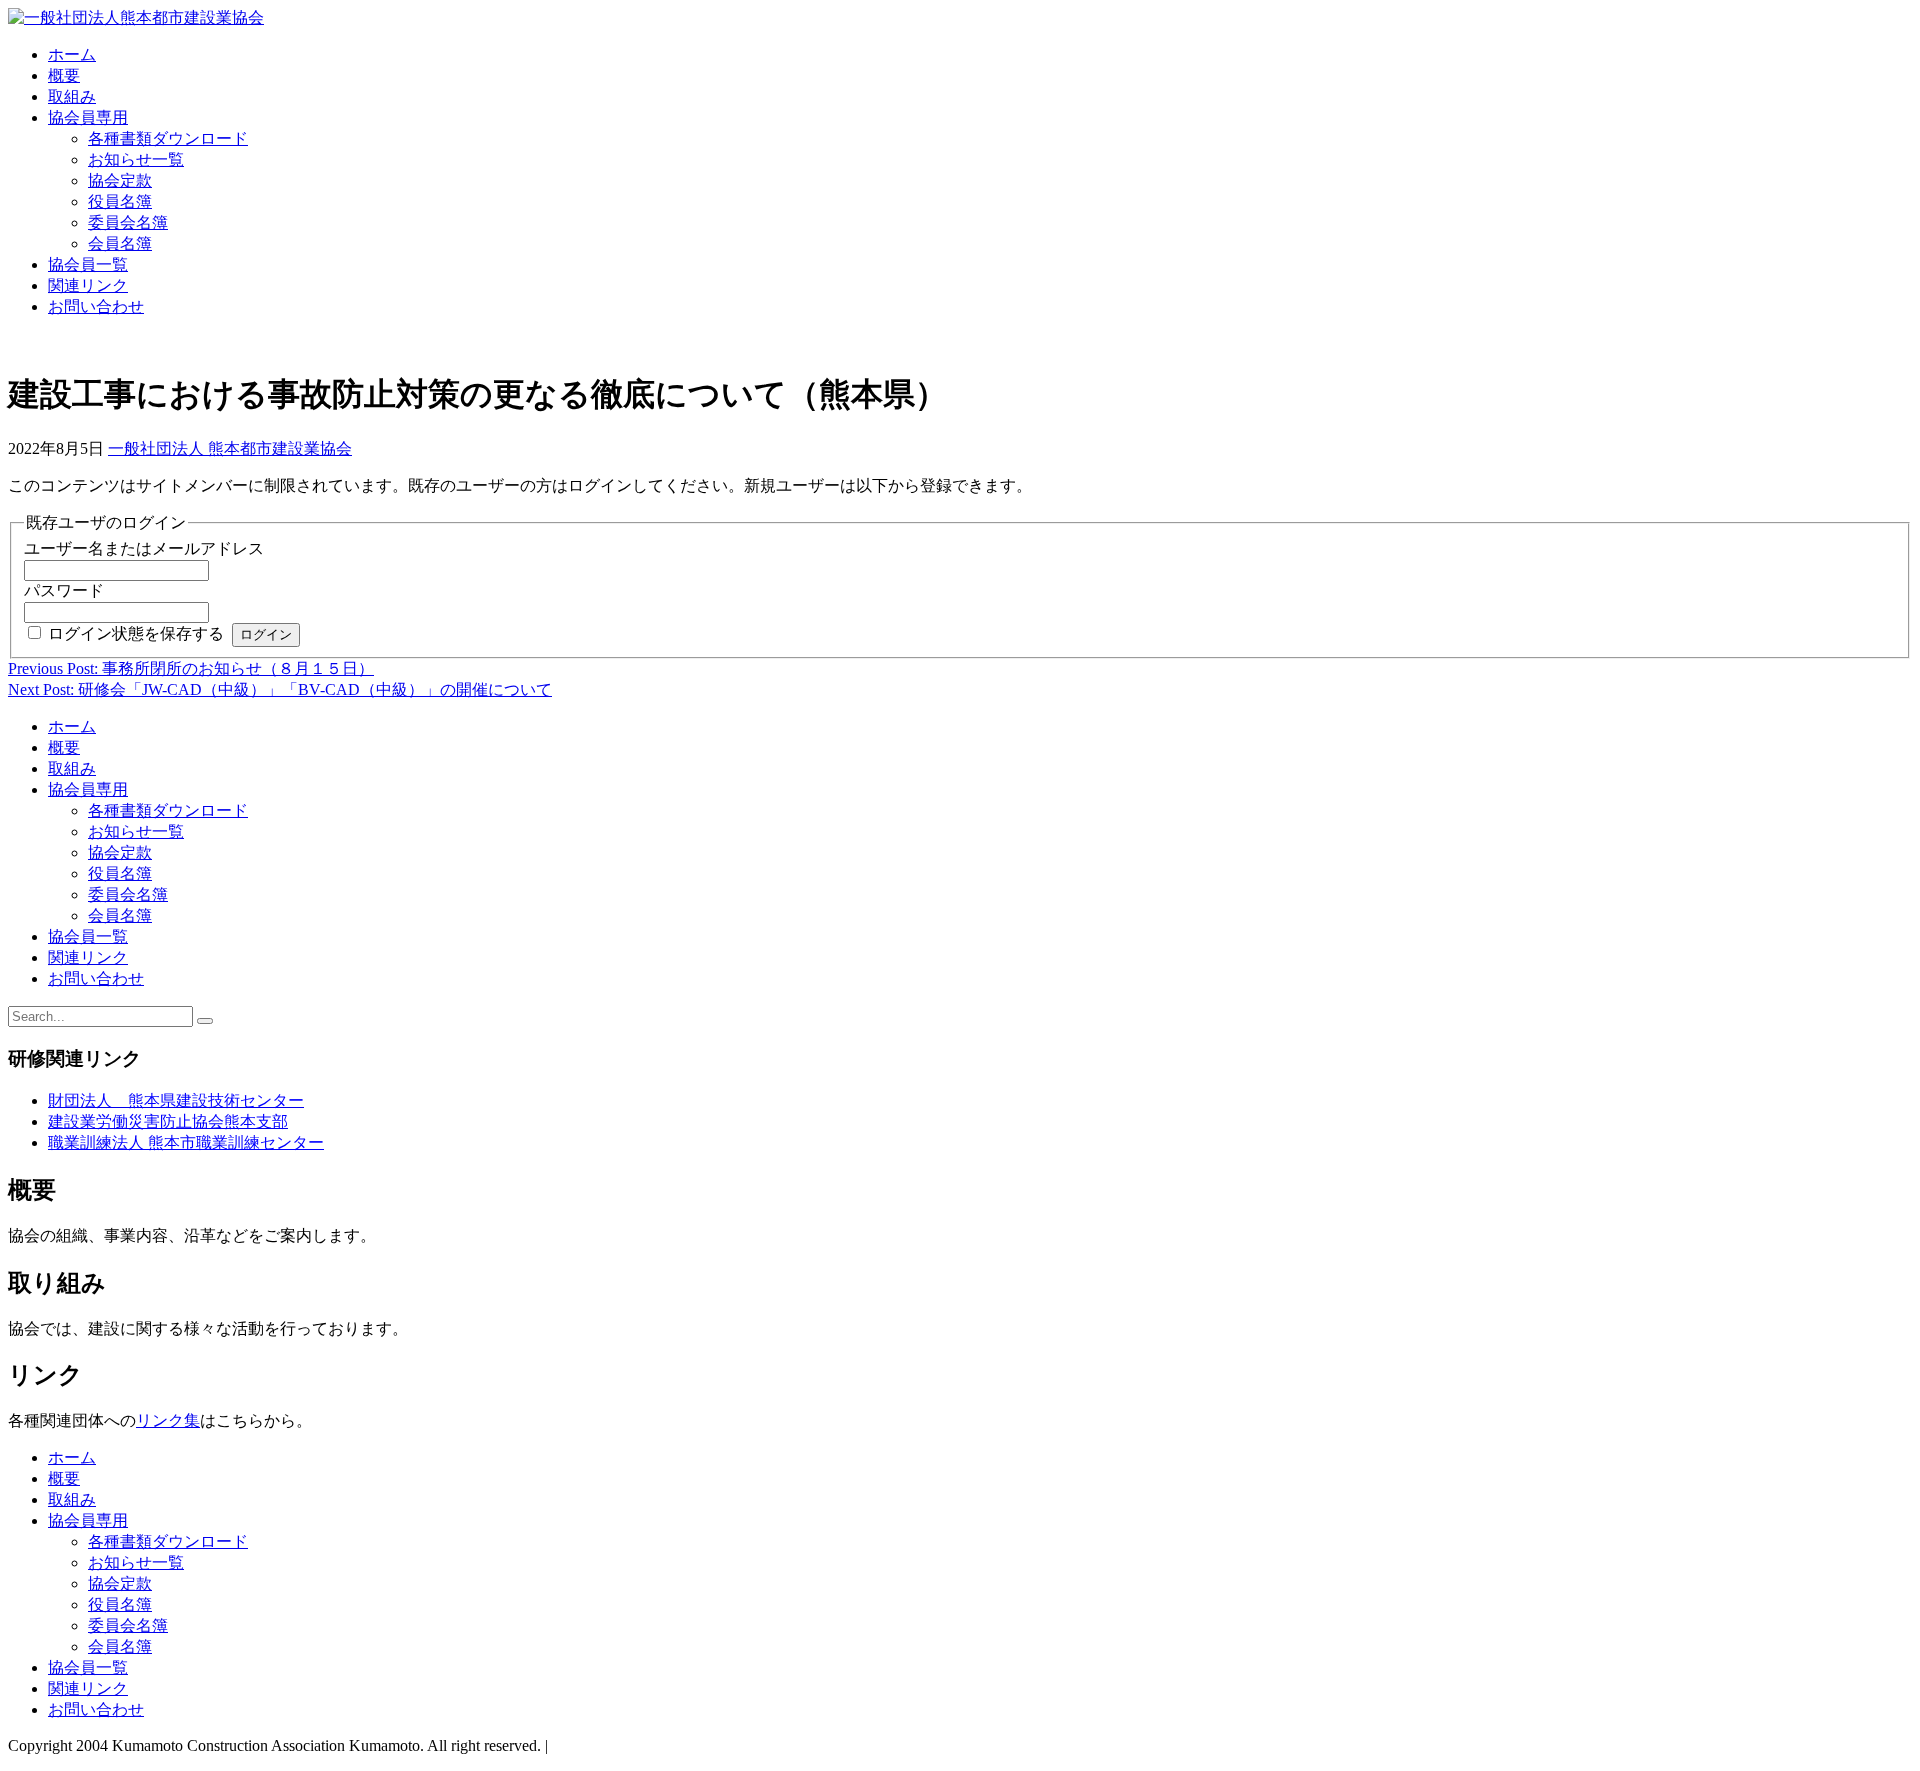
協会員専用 (88, 117)
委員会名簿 (128, 222)
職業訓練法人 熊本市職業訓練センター (186, 1142)
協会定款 (120, 180)
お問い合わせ (96, 306)
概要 (64, 75)
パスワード (64, 590)
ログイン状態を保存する (136, 633)
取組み (72, 96)
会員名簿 (120, 243)
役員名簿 (120, 201)
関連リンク (88, 285)
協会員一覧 (88, 264)
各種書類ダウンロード (168, 138)
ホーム (72, 54)
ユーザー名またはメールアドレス (144, 548)
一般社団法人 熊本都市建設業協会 (230, 448)
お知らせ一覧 (136, 159)
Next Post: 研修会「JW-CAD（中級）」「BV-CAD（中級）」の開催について (280, 689)
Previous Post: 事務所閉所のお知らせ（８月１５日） (191, 668)
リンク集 (168, 1420)
